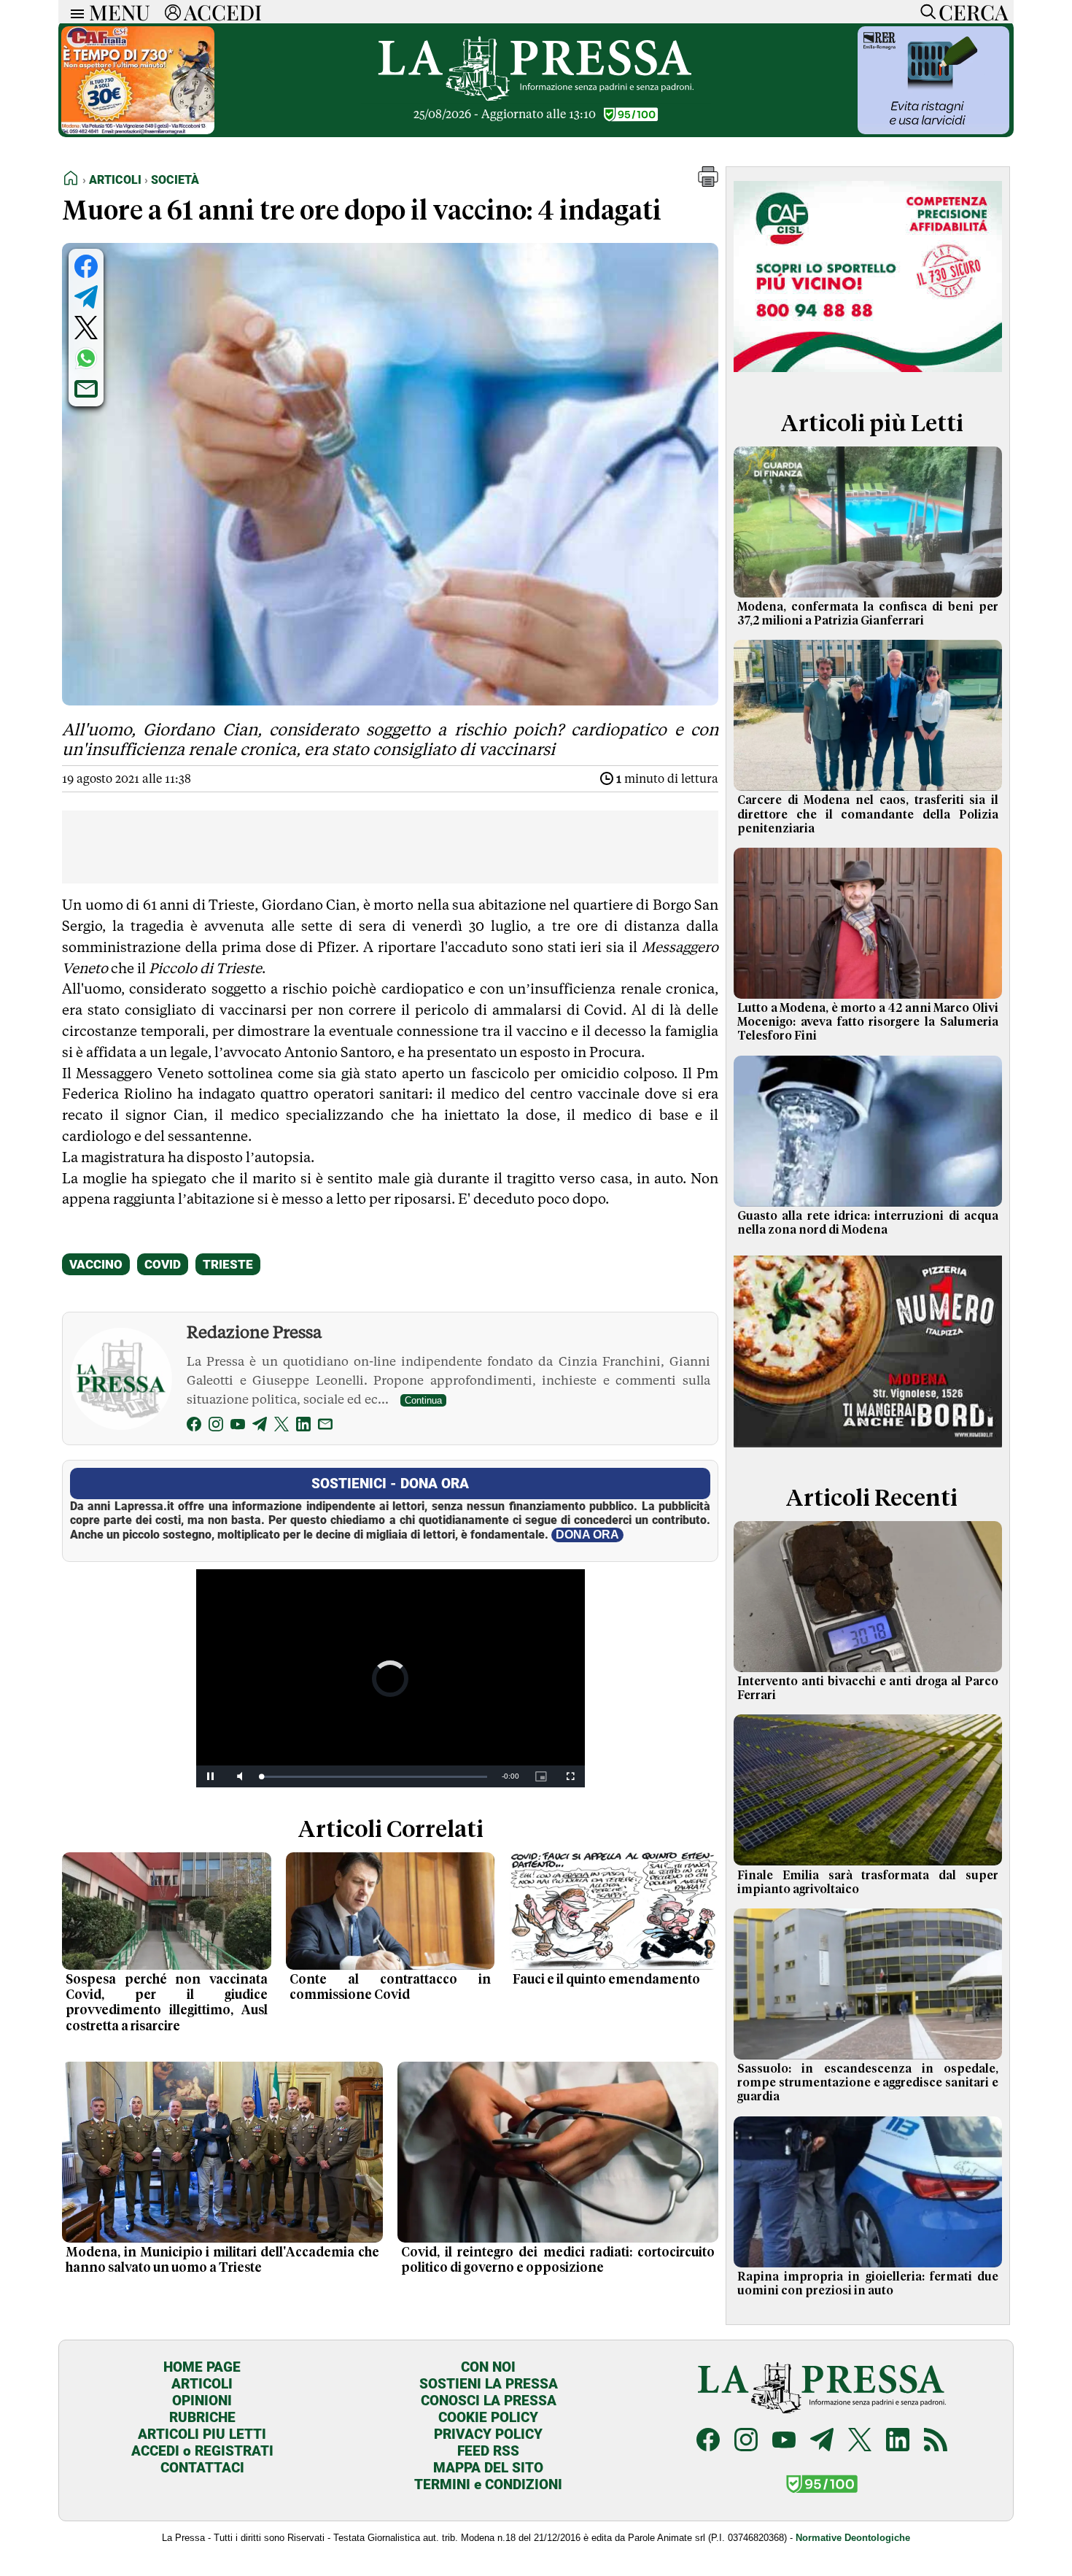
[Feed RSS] (936, 2441)
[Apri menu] (74, 12)
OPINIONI (202, 2401)
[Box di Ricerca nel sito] (925, 12)
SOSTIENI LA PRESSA (489, 2384)
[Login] (173, 12)
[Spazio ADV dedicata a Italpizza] (868, 1449)
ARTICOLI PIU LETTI (202, 2434)
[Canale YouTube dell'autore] (238, 1427)
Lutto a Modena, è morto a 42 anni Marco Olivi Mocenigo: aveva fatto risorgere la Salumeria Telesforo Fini (868, 1022)
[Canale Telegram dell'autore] (260, 1427)
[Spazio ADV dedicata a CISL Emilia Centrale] (868, 375)
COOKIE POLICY (488, 2417)
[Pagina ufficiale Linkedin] (898, 2441)
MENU (120, 12)
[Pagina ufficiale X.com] (860, 2441)
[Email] (325, 1427)
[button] (708, 183)
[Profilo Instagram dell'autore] (216, 1427)
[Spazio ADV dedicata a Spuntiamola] (933, 130)
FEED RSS (488, 2451)
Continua (423, 1400)
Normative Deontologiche (853, 2538)
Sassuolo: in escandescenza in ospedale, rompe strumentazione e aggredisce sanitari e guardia (868, 2083)
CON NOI (488, 2367)
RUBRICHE (202, 2417)
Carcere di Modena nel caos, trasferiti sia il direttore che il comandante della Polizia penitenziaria (868, 814)
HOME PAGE (202, 2367)
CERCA (973, 12)
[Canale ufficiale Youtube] (784, 2441)
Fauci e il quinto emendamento (606, 1980)
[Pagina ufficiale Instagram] (746, 2441)
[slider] (374, 1777)
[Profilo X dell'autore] (281, 1427)
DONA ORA (587, 1535)
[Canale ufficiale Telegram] (822, 2441)
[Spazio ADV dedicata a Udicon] (138, 130)
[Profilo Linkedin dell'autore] (303, 1427)
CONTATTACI (202, 2468)
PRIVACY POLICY (488, 2434)
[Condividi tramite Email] (86, 389)
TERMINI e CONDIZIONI (488, 2484)
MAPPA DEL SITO (488, 2468)
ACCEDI (223, 12)
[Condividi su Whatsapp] (86, 358)
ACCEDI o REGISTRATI (202, 2451)
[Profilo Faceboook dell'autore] (194, 1427)
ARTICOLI (202, 2384)
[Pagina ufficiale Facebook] (708, 2441)
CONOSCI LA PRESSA (489, 2401)
